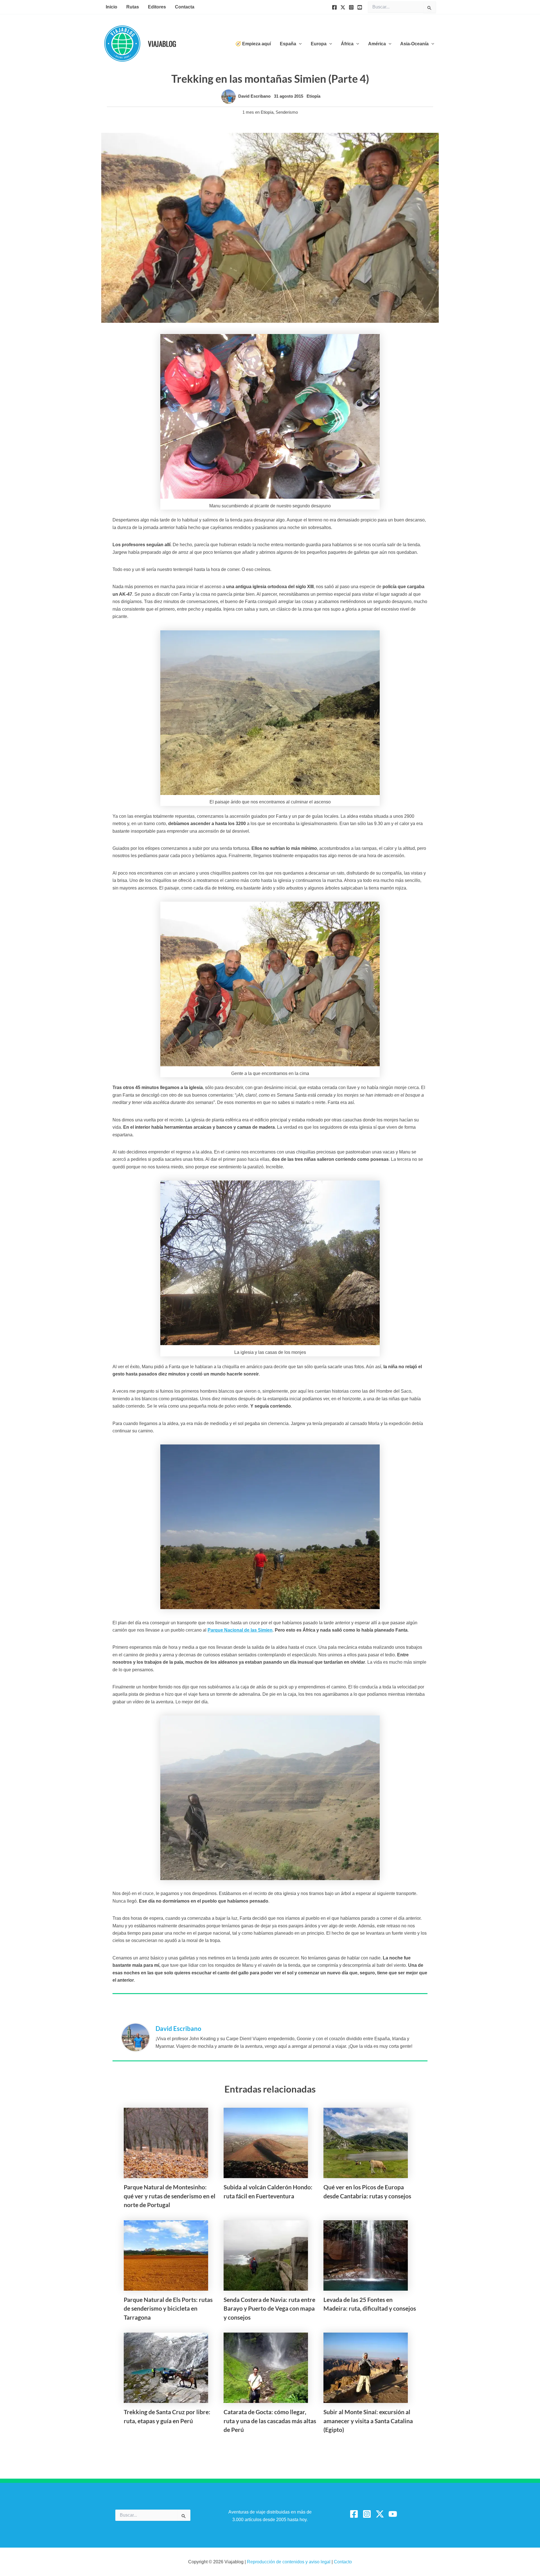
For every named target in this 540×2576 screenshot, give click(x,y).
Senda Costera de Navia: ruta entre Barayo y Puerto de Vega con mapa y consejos (269, 2308)
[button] (299, 44)
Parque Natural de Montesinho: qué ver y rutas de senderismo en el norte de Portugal (170, 2196)
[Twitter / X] (380, 2514)
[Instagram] (351, 7)
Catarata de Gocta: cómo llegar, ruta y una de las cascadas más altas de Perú (270, 2421)
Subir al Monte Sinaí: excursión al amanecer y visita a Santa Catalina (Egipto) (368, 2421)
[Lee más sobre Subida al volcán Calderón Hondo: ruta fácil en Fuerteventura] (266, 2142)
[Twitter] (343, 7)
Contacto (343, 2562)
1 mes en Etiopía (258, 112)
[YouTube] (360, 7)
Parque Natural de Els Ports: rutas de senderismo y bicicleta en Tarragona (168, 2308)
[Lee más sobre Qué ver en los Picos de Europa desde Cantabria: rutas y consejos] (366, 2142)
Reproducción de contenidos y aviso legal (289, 2562)
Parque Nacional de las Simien (240, 1630)
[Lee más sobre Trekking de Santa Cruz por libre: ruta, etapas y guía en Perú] (166, 2367)
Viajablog (162, 43)
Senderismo (287, 112)
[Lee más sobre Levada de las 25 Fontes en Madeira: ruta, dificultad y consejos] (366, 2255)
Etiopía (313, 96)
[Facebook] (334, 7)
